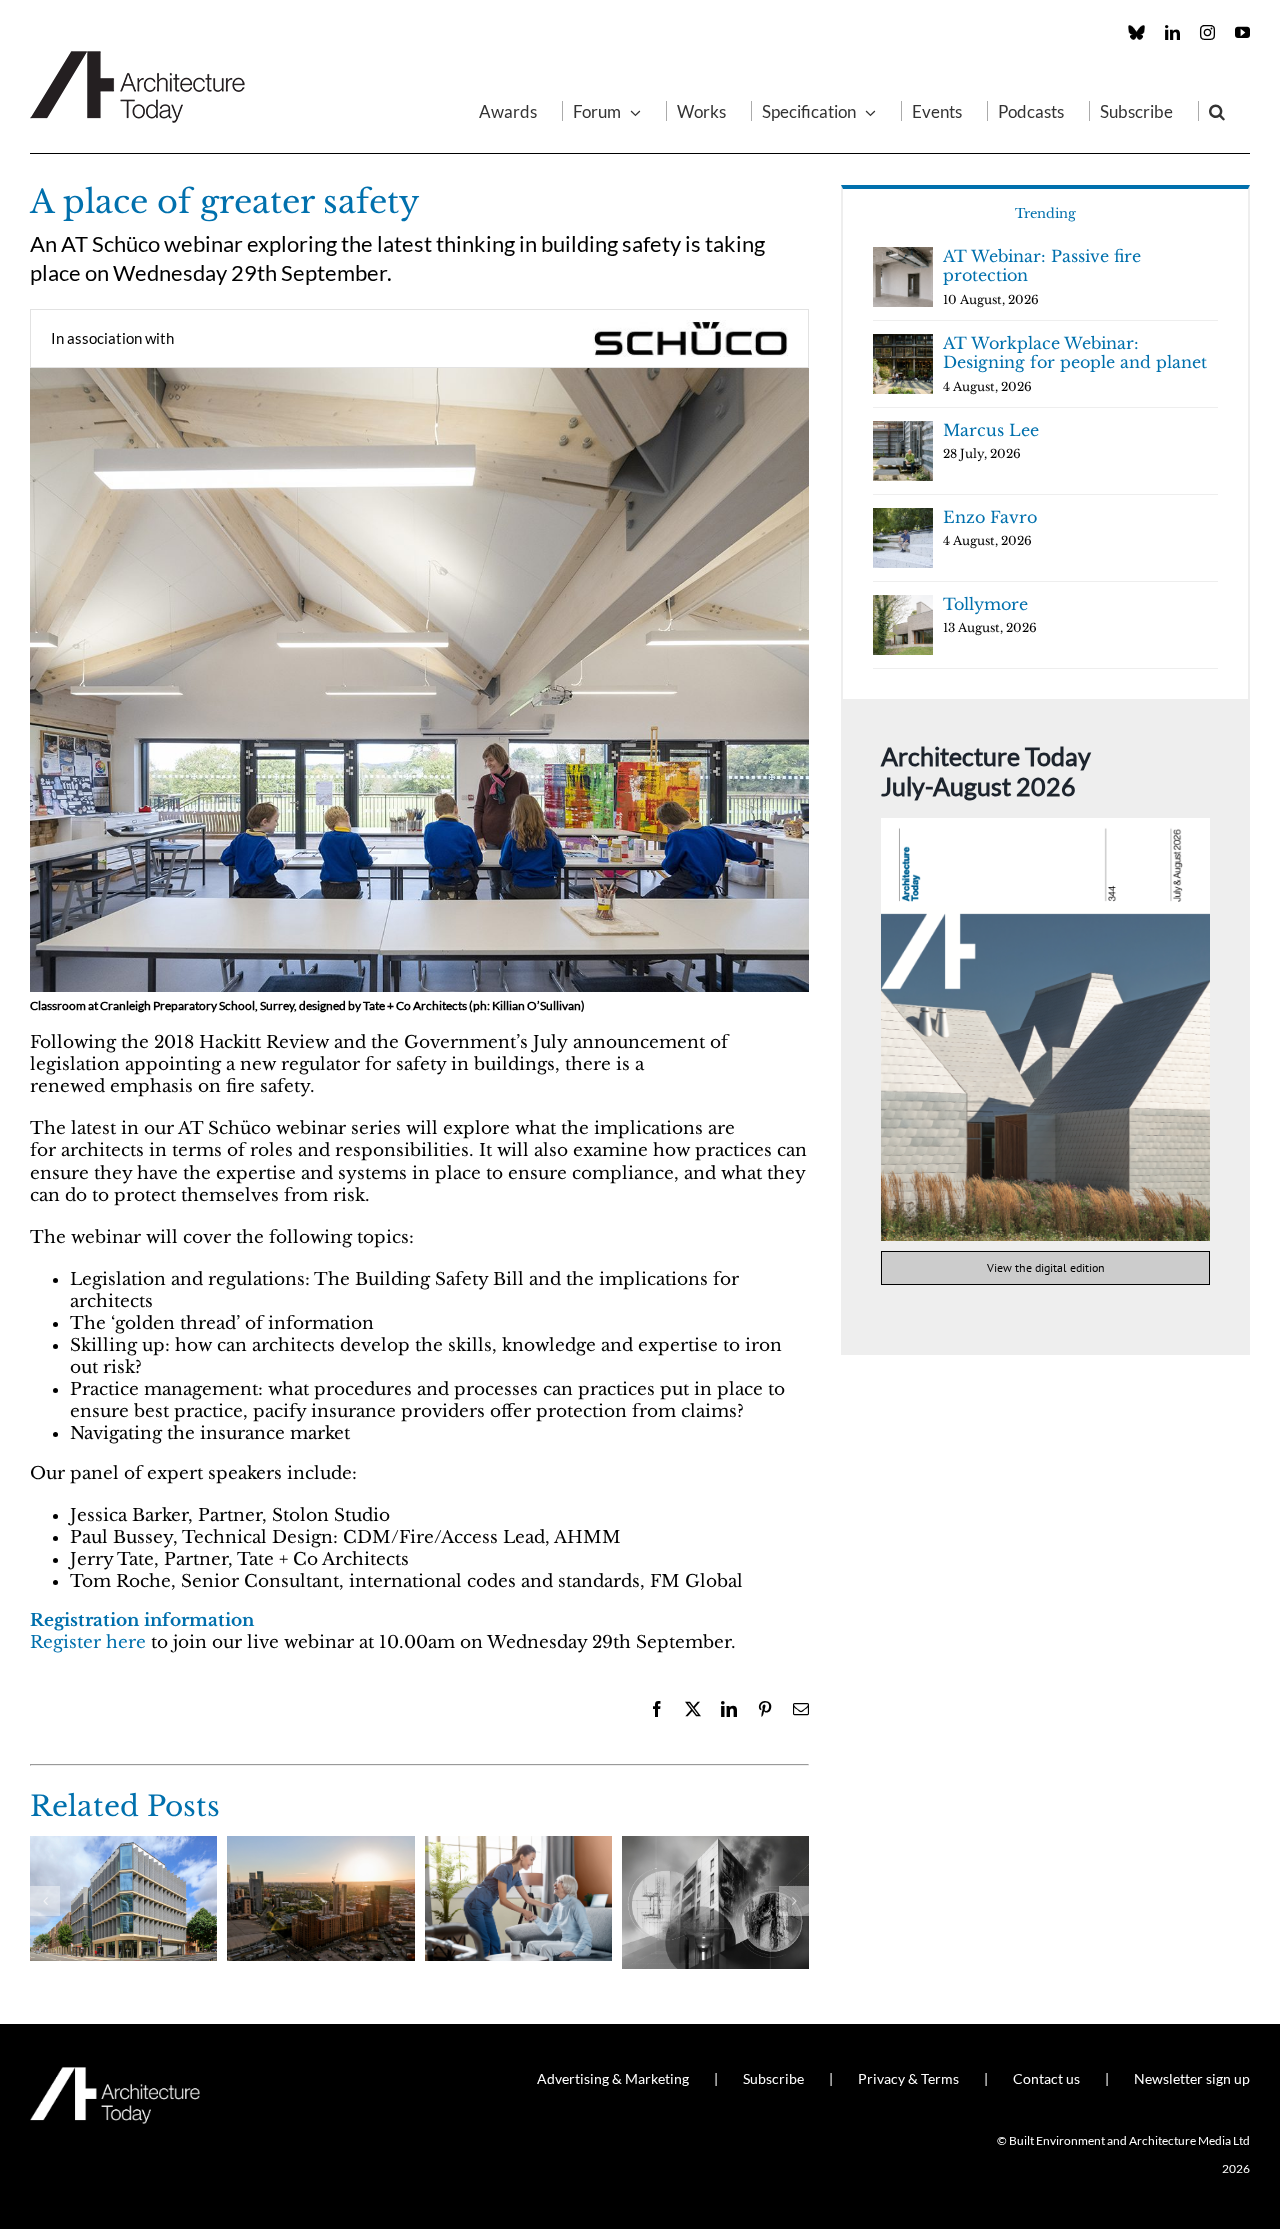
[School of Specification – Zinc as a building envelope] (123, 1846)
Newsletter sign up (1192, 2078)
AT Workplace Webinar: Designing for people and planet (1075, 353)
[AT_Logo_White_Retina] (115, 2075)
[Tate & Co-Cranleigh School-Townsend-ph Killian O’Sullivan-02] (419, 376)
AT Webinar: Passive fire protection (1042, 266)
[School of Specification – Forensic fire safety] (715, 1846)
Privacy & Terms (908, 2078)
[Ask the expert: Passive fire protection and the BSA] (320, 1846)
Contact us (1046, 2078)
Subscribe (773, 2078)
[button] (1217, 111)
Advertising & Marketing (613, 2078)
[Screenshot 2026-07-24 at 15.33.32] (1045, 826)
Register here (88, 1642)
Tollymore (985, 604)
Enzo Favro (990, 517)
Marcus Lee (991, 430)
